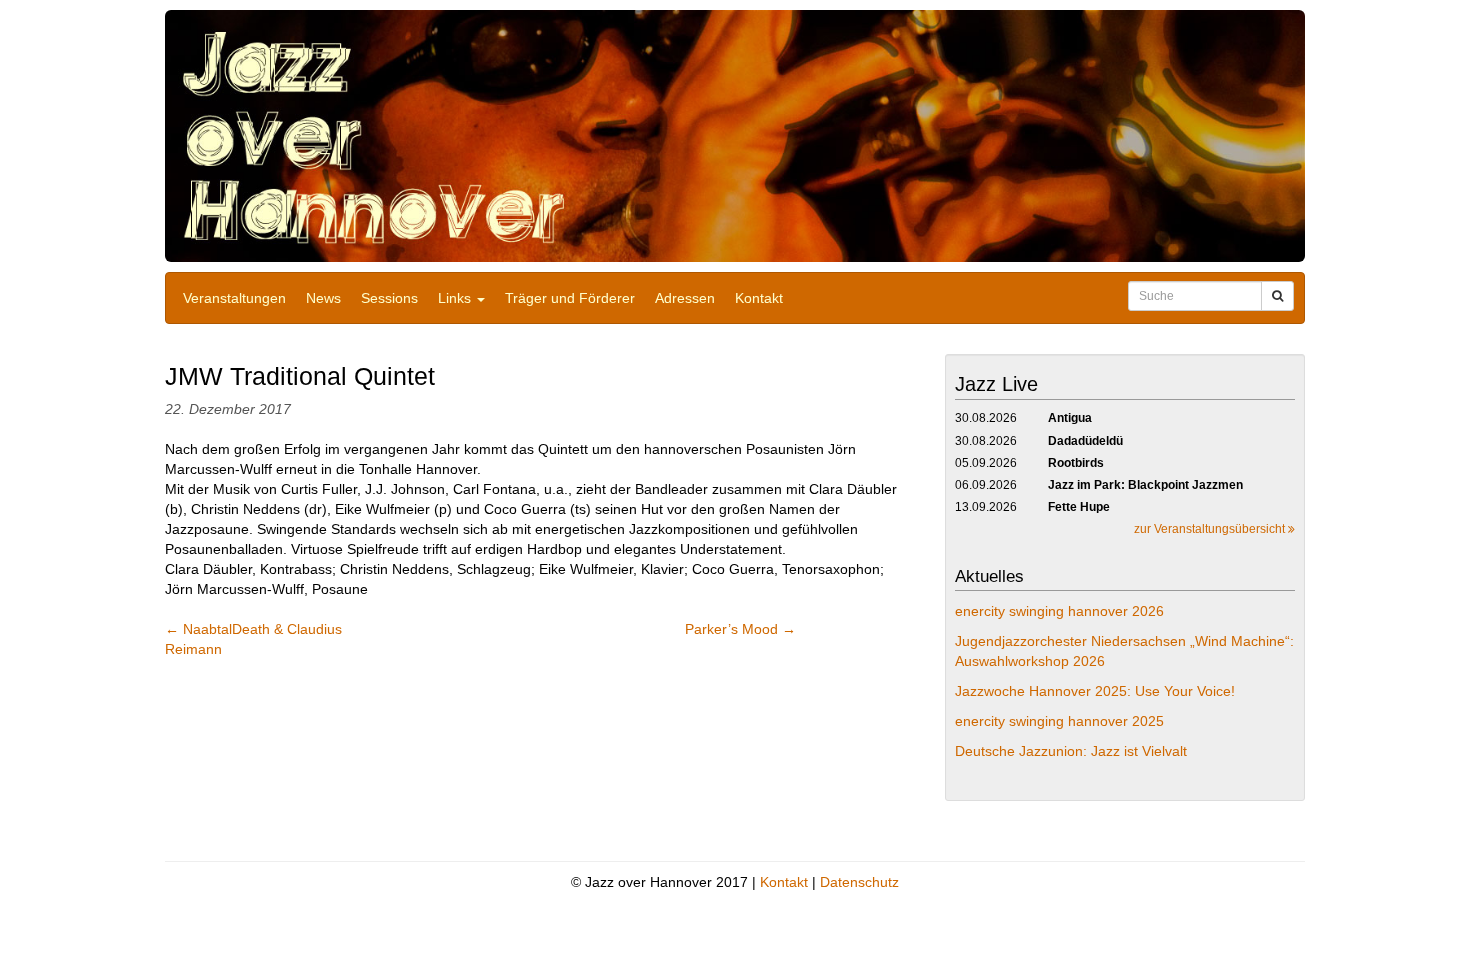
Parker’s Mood (740, 629)
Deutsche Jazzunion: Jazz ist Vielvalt (1071, 751)
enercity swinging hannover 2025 (1059, 721)
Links (456, 298)
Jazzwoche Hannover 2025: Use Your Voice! (1095, 691)
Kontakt (759, 298)
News (323, 298)
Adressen (685, 298)
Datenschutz (859, 882)
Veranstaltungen (234, 298)
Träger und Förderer (570, 298)
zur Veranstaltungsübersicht (1211, 529)
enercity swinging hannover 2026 (1059, 611)
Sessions (389, 298)
